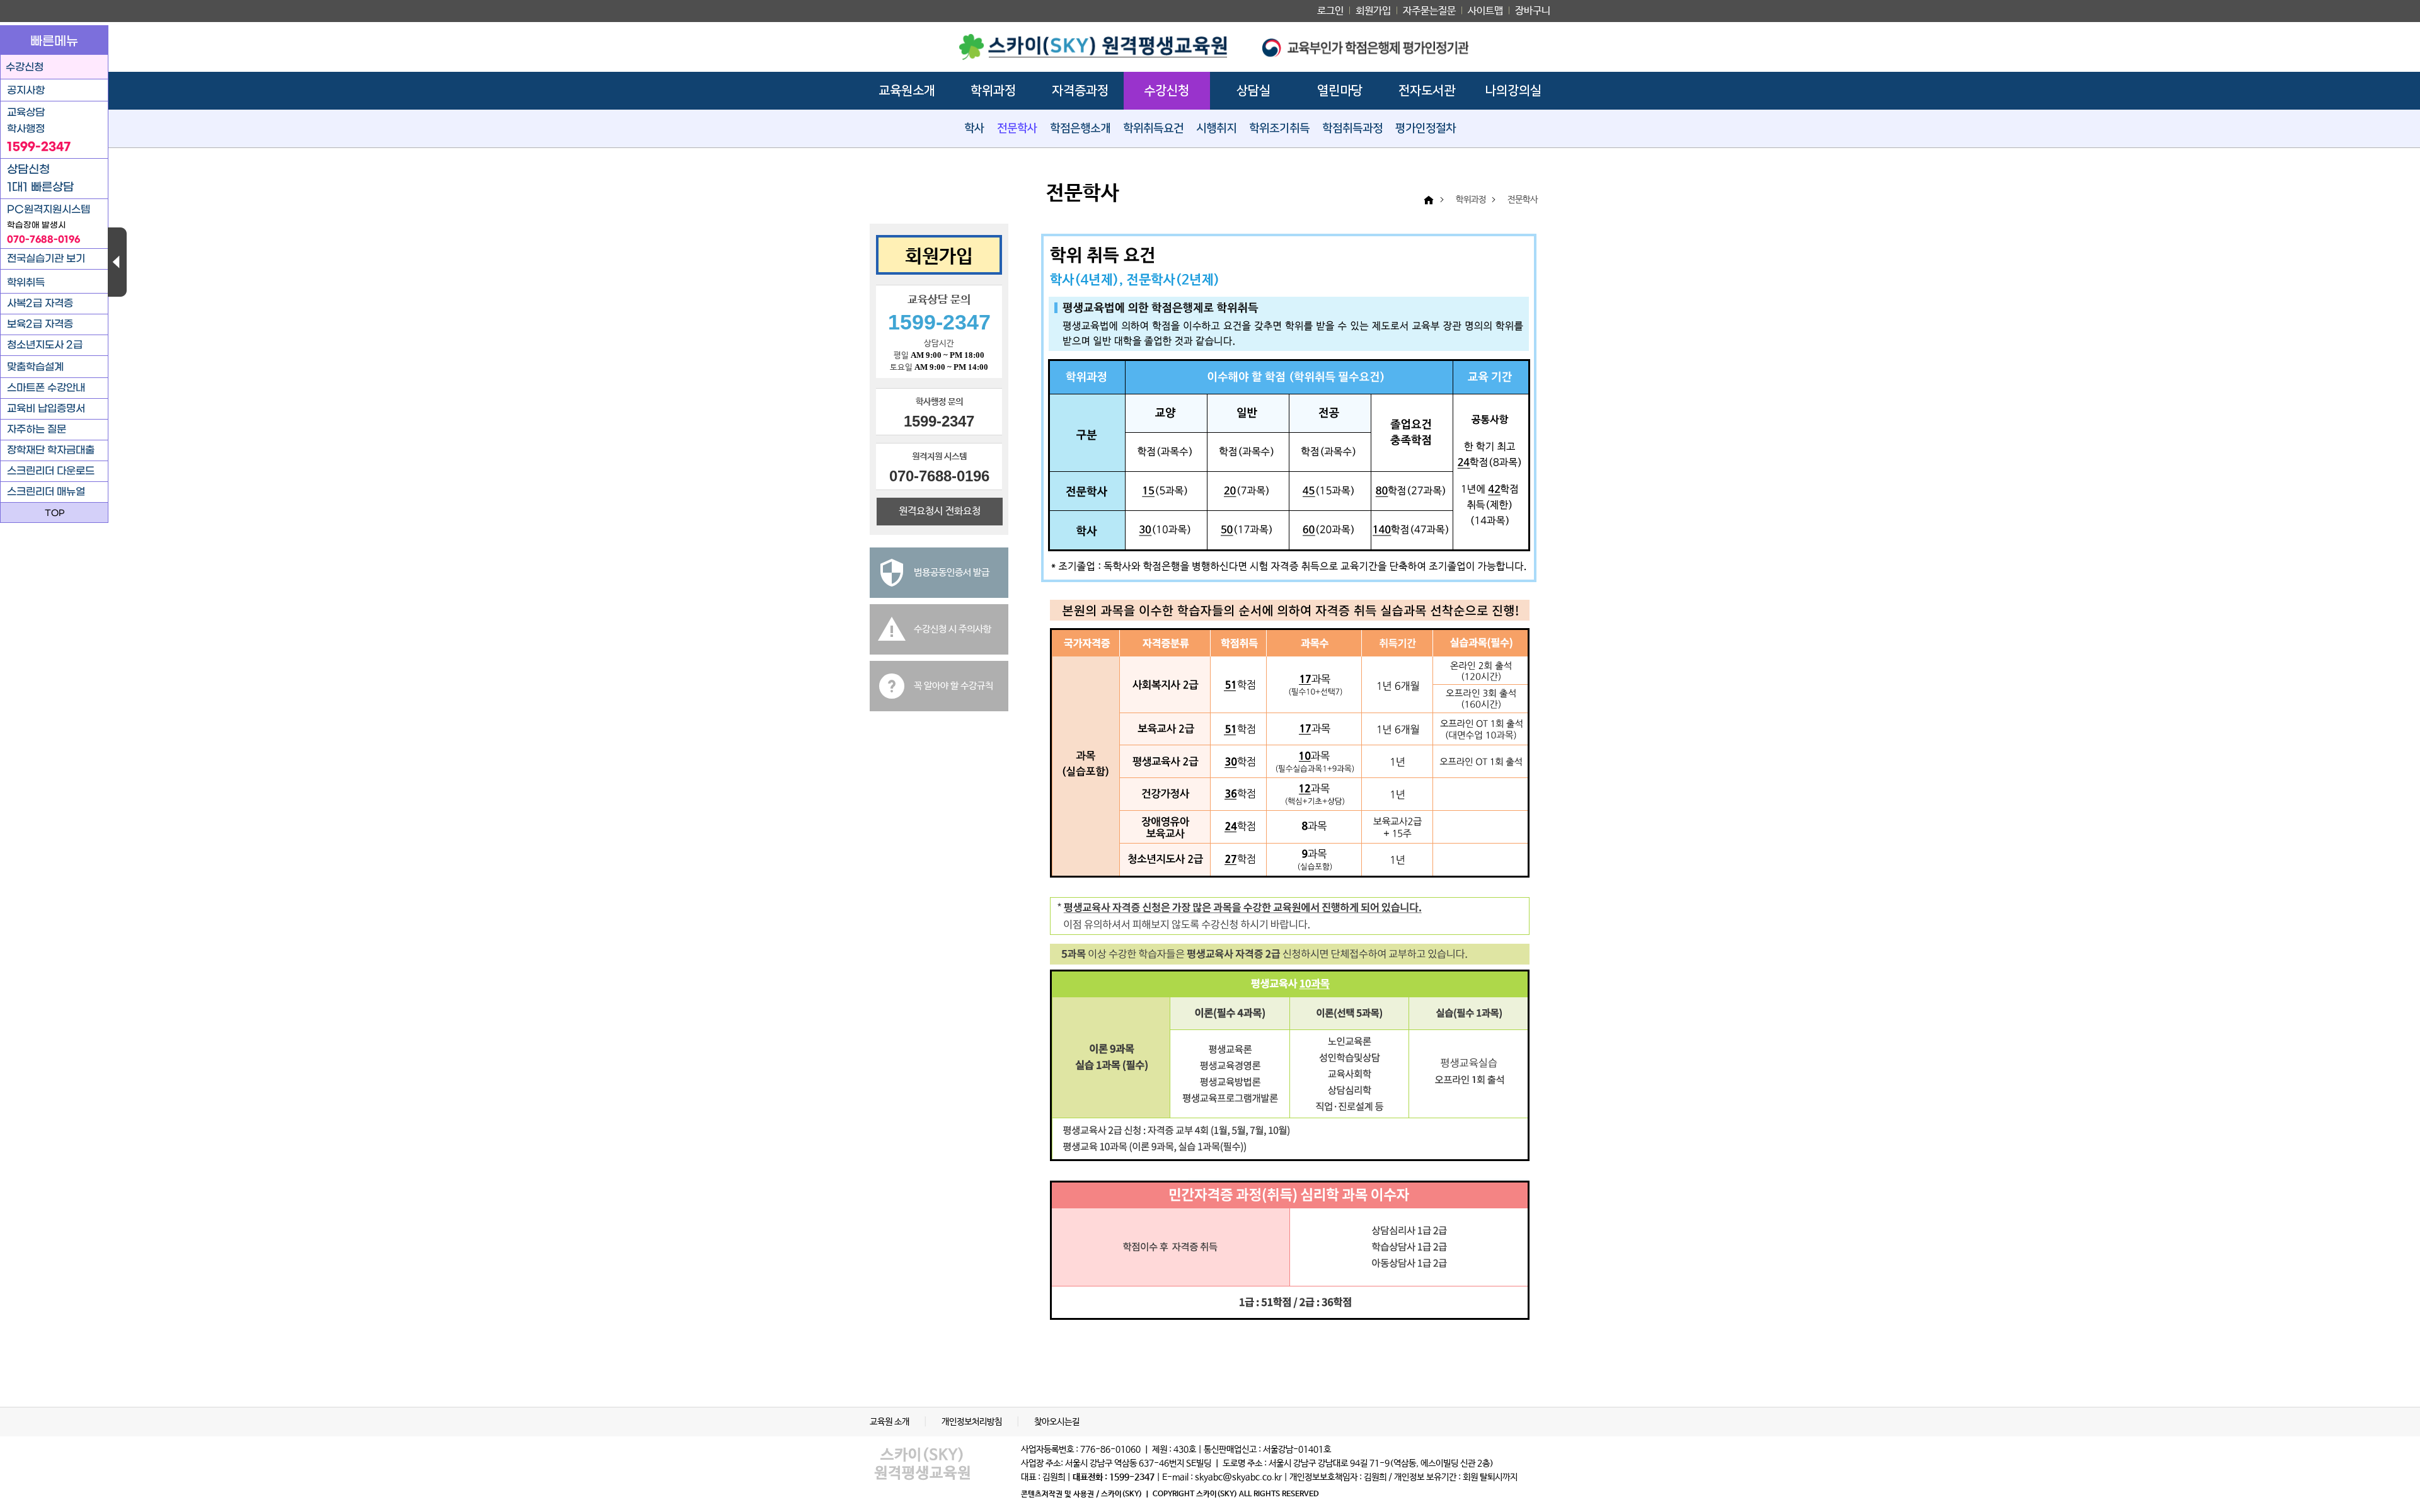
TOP (55, 513)
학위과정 (993, 91)
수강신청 (1167, 91)
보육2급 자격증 (40, 324)
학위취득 (26, 283)
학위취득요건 (1153, 129)
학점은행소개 (1080, 129)
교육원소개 (907, 91)
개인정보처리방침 (973, 1422)
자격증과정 (1080, 91)
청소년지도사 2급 (45, 345)
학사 (974, 129)
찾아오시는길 (1057, 1422)
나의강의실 (1513, 91)
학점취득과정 (1352, 129)
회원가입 (1373, 11)
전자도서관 (1427, 91)
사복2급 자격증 (40, 303)
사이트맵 (1485, 11)
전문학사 (1017, 129)
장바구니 (1533, 11)
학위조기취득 (1279, 129)
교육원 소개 (890, 1422)
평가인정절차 (1426, 129)
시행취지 (1216, 129)
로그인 (1330, 11)
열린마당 (1340, 91)
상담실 (1253, 91)
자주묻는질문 (1429, 11)
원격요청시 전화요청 (940, 511)
